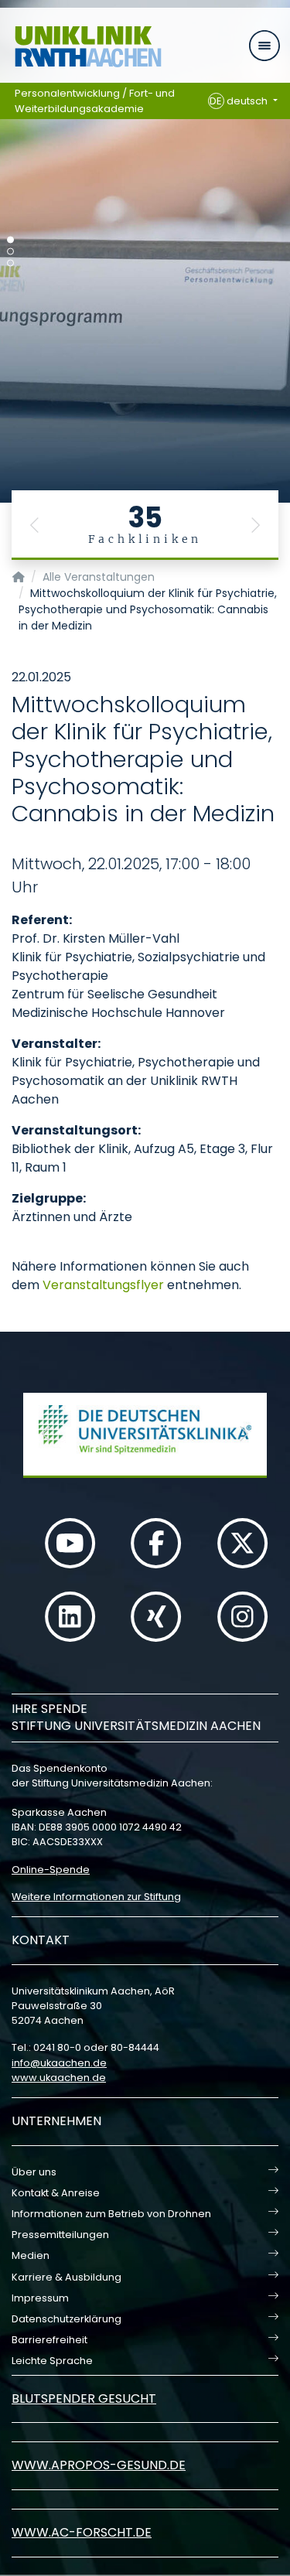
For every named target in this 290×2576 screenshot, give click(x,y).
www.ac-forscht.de (82, 2532)
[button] (35, 525)
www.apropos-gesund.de (99, 2465)
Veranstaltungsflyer (103, 1285)
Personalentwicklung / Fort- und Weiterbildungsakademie (95, 101)
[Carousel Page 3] (10, 263)
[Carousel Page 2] (10, 252)
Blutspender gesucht (84, 2399)
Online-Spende (51, 1870)
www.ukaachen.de (59, 2078)
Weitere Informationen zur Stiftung (96, 1897)
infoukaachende (59, 2063)
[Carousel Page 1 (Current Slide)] (10, 240)
